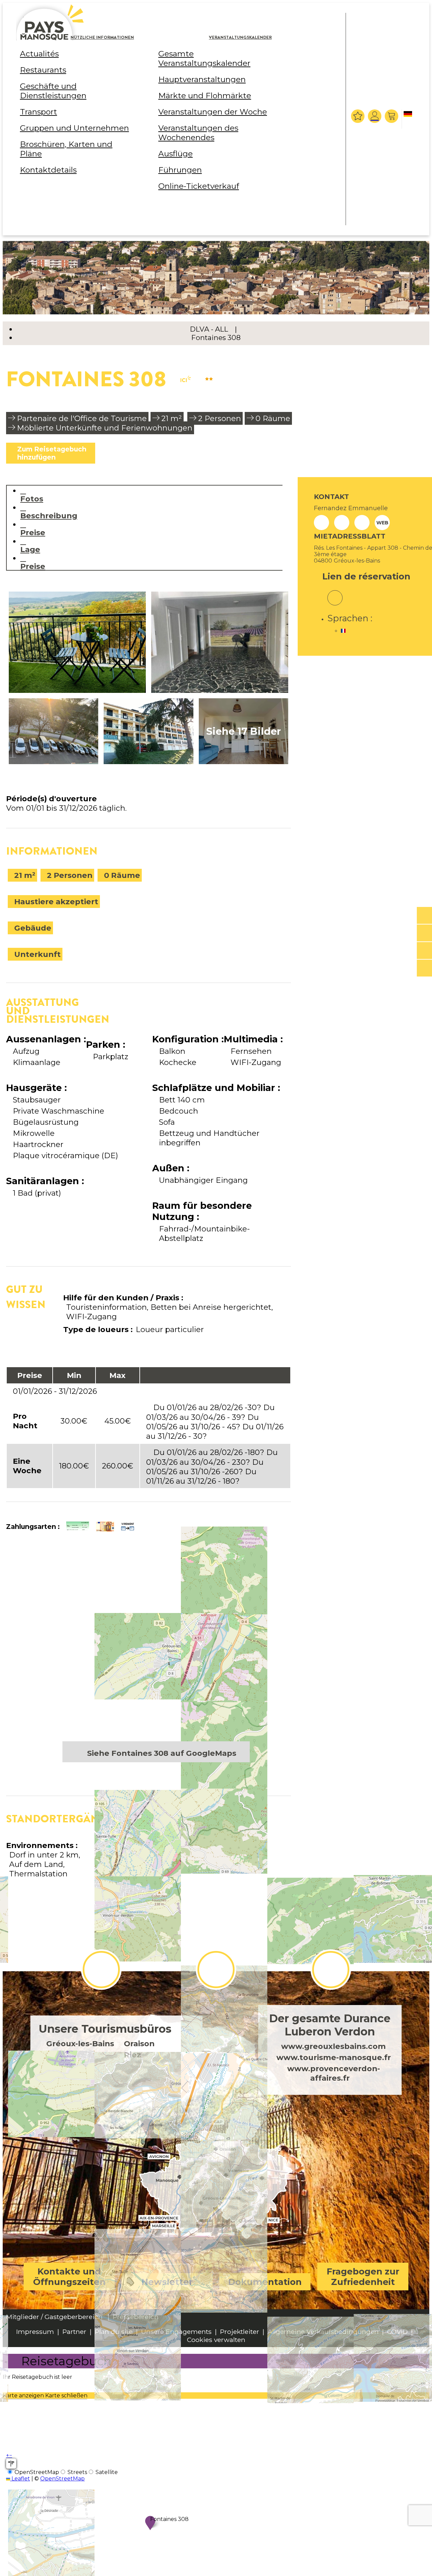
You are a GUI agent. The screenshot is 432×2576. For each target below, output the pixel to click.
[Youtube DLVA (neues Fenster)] (331, 1970)
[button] (392, 116)
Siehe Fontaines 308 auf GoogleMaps (162, 1753)
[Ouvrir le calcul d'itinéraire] (11, 2464)
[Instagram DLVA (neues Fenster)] (216, 1970)
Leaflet (20, 2479)
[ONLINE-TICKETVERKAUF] (424, 916)
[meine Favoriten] (358, 116)
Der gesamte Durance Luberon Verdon (330, 2025)
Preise (33, 532)
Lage (30, 549)
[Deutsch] (409, 120)
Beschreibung (49, 515)
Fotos (32, 499)
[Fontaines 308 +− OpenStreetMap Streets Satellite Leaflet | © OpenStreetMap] (148, 1646)
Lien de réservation (366, 576)
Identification (375, 116)
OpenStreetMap (62, 2479)
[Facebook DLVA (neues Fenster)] (101, 1970)
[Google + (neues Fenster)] (335, 593)
